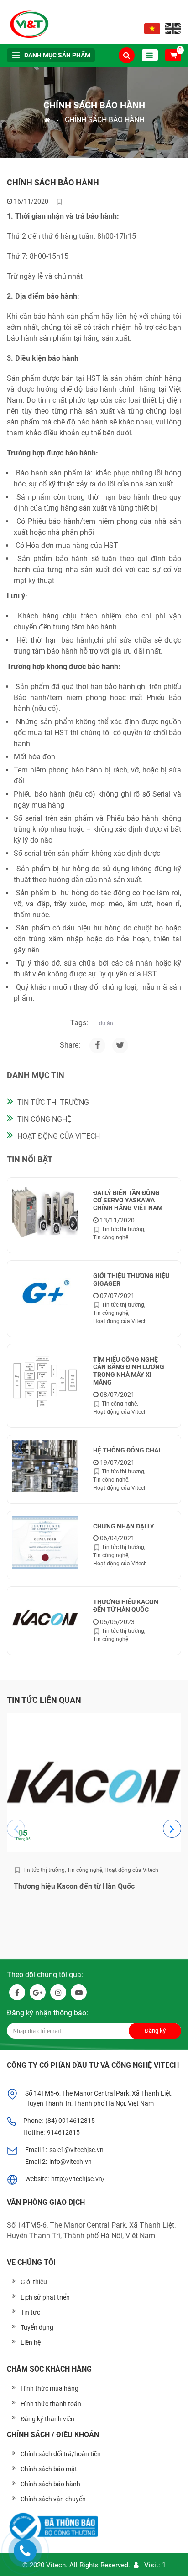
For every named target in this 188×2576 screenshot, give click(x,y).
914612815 (63, 2132)
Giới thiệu (34, 2282)
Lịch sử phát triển (45, 2297)
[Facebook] (97, 1045)
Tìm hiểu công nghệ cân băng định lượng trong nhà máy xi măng (129, 1371)
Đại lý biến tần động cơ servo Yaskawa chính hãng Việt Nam (128, 1201)
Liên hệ (31, 2342)
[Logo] (31, 22)
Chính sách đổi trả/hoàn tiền (61, 2454)
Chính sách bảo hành (50, 2484)
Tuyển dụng (37, 2327)
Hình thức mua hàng (50, 2388)
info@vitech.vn (70, 2162)
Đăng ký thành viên (47, 2419)
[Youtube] (79, 1992)
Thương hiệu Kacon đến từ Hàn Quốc (126, 1606)
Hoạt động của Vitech (59, 1136)
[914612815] (25, 2551)
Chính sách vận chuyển (53, 2499)
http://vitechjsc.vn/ (78, 2179)
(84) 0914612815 (70, 2121)
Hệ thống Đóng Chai (127, 1450)
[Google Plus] (38, 1992)
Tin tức (30, 2312)
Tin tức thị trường (53, 1102)
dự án (106, 1023)
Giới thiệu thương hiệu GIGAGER (131, 1280)
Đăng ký (155, 2031)
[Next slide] (172, 1829)
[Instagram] (120, 1045)
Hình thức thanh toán (51, 2404)
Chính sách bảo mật (49, 2469)
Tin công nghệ (44, 1119)
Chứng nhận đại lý (124, 1526)
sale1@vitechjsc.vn (76, 2150)
